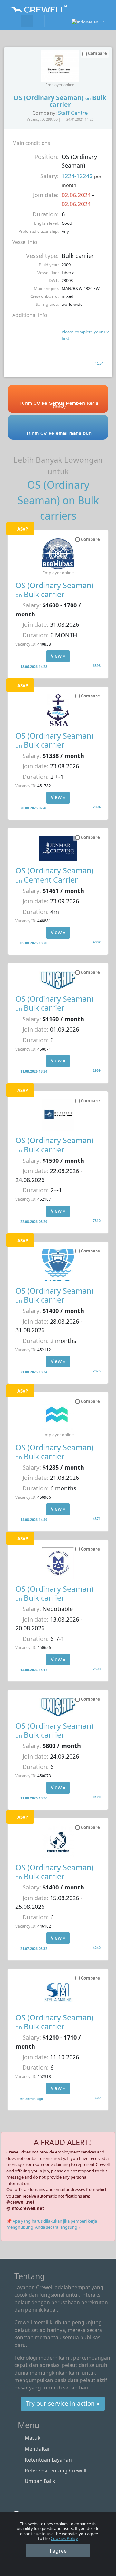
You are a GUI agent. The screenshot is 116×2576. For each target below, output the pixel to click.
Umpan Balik (40, 2481)
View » (58, 656)
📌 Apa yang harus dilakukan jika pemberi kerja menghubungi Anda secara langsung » (52, 2224)
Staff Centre (73, 113)
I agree (58, 2551)
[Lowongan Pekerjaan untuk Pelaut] (27, 21)
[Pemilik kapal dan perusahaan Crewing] (39, 21)
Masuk (33, 2438)
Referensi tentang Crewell (56, 2471)
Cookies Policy (64, 2538)
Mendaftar (37, 2449)
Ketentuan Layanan (48, 2460)
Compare (90, 539)
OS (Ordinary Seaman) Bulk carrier (54, 590)
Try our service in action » (63, 2403)
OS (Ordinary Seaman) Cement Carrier (54, 875)
